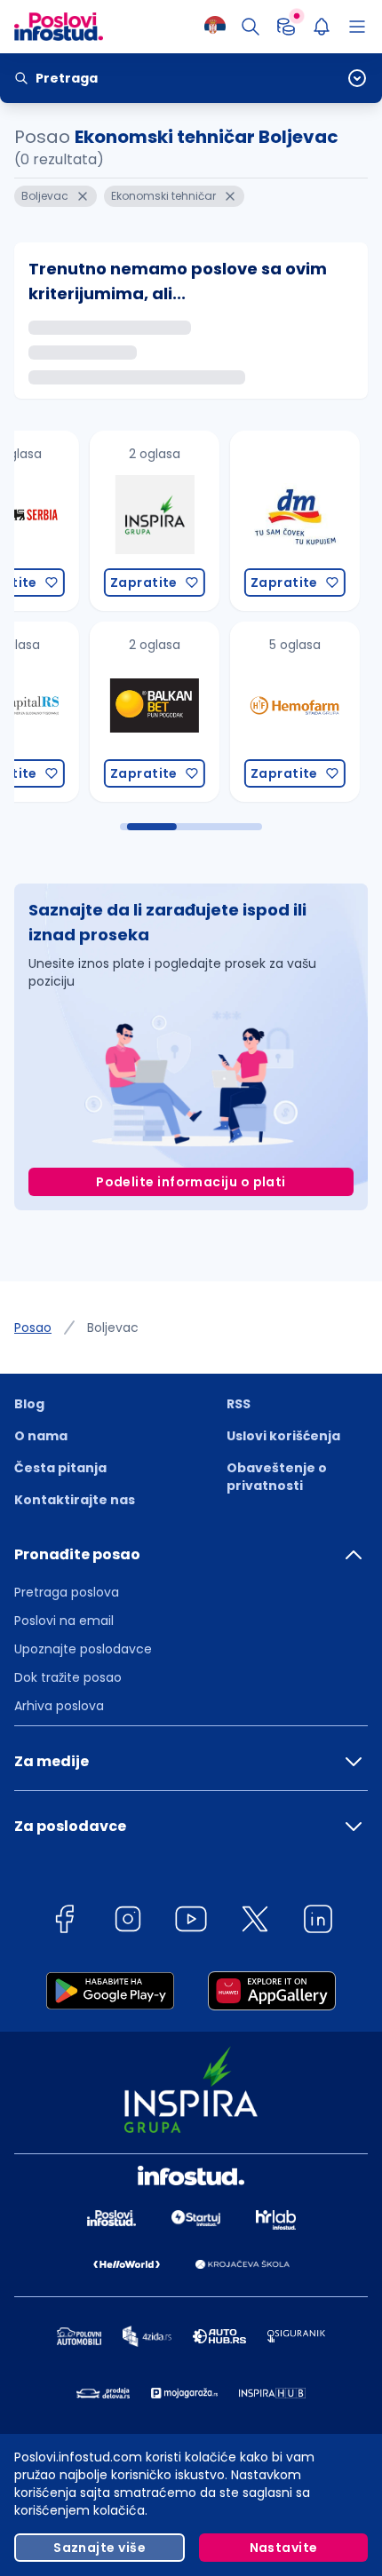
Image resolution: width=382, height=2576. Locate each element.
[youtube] (191, 1922)
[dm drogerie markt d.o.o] (216, 521)
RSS (239, 1404)
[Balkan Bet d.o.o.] (76, 712)
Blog (29, 1404)
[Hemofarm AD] (216, 712)
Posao (33, 1328)
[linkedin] (318, 1922)
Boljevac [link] (113, 1328)
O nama (41, 1436)
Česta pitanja (60, 1468)
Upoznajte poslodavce (83, 1649)
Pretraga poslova (67, 1592)
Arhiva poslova (59, 1706)
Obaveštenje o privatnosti (277, 1477)
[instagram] (128, 1922)
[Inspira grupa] (76, 521)
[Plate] (286, 27)
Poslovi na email (64, 1621)
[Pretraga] (251, 27)
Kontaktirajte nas (75, 1500)
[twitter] (255, 1922)
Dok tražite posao (68, 1677)
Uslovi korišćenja (283, 1436)
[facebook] (64, 1922)
